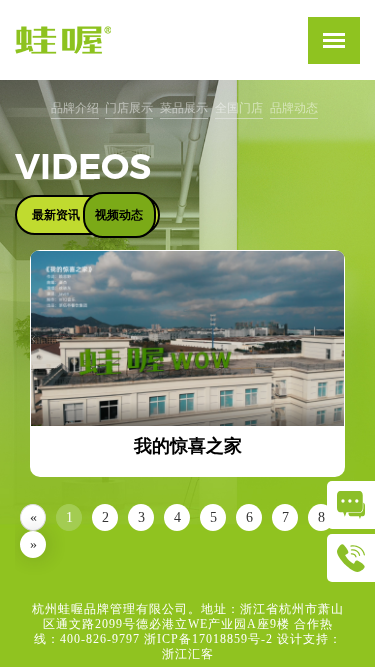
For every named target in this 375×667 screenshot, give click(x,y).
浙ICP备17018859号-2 (208, 639)
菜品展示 (184, 108)
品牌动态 (294, 108)
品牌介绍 (75, 108)
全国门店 (239, 108)
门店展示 (129, 108)
